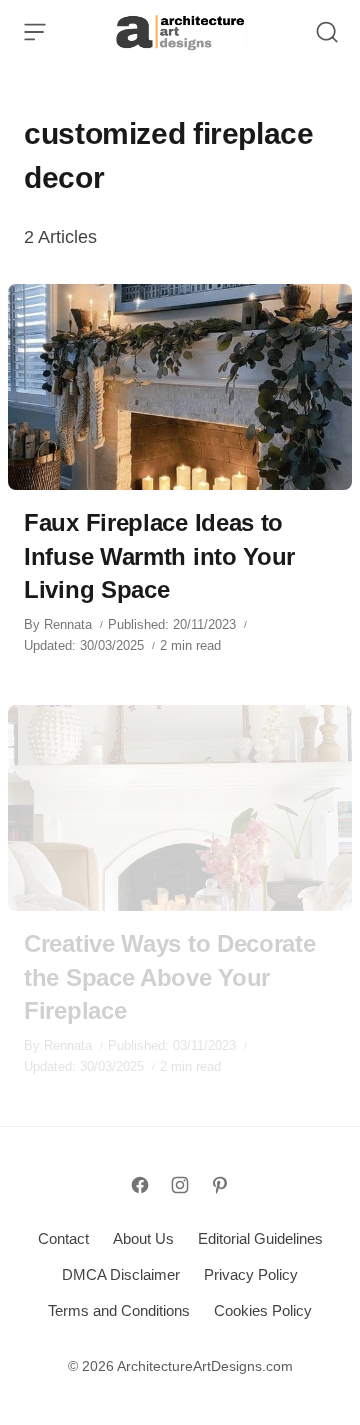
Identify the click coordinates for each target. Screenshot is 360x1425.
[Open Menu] (35, 32)
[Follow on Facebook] (140, 1185)
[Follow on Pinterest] (220, 1185)
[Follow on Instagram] (180, 1185)
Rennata (68, 624)
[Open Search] (327, 32)
